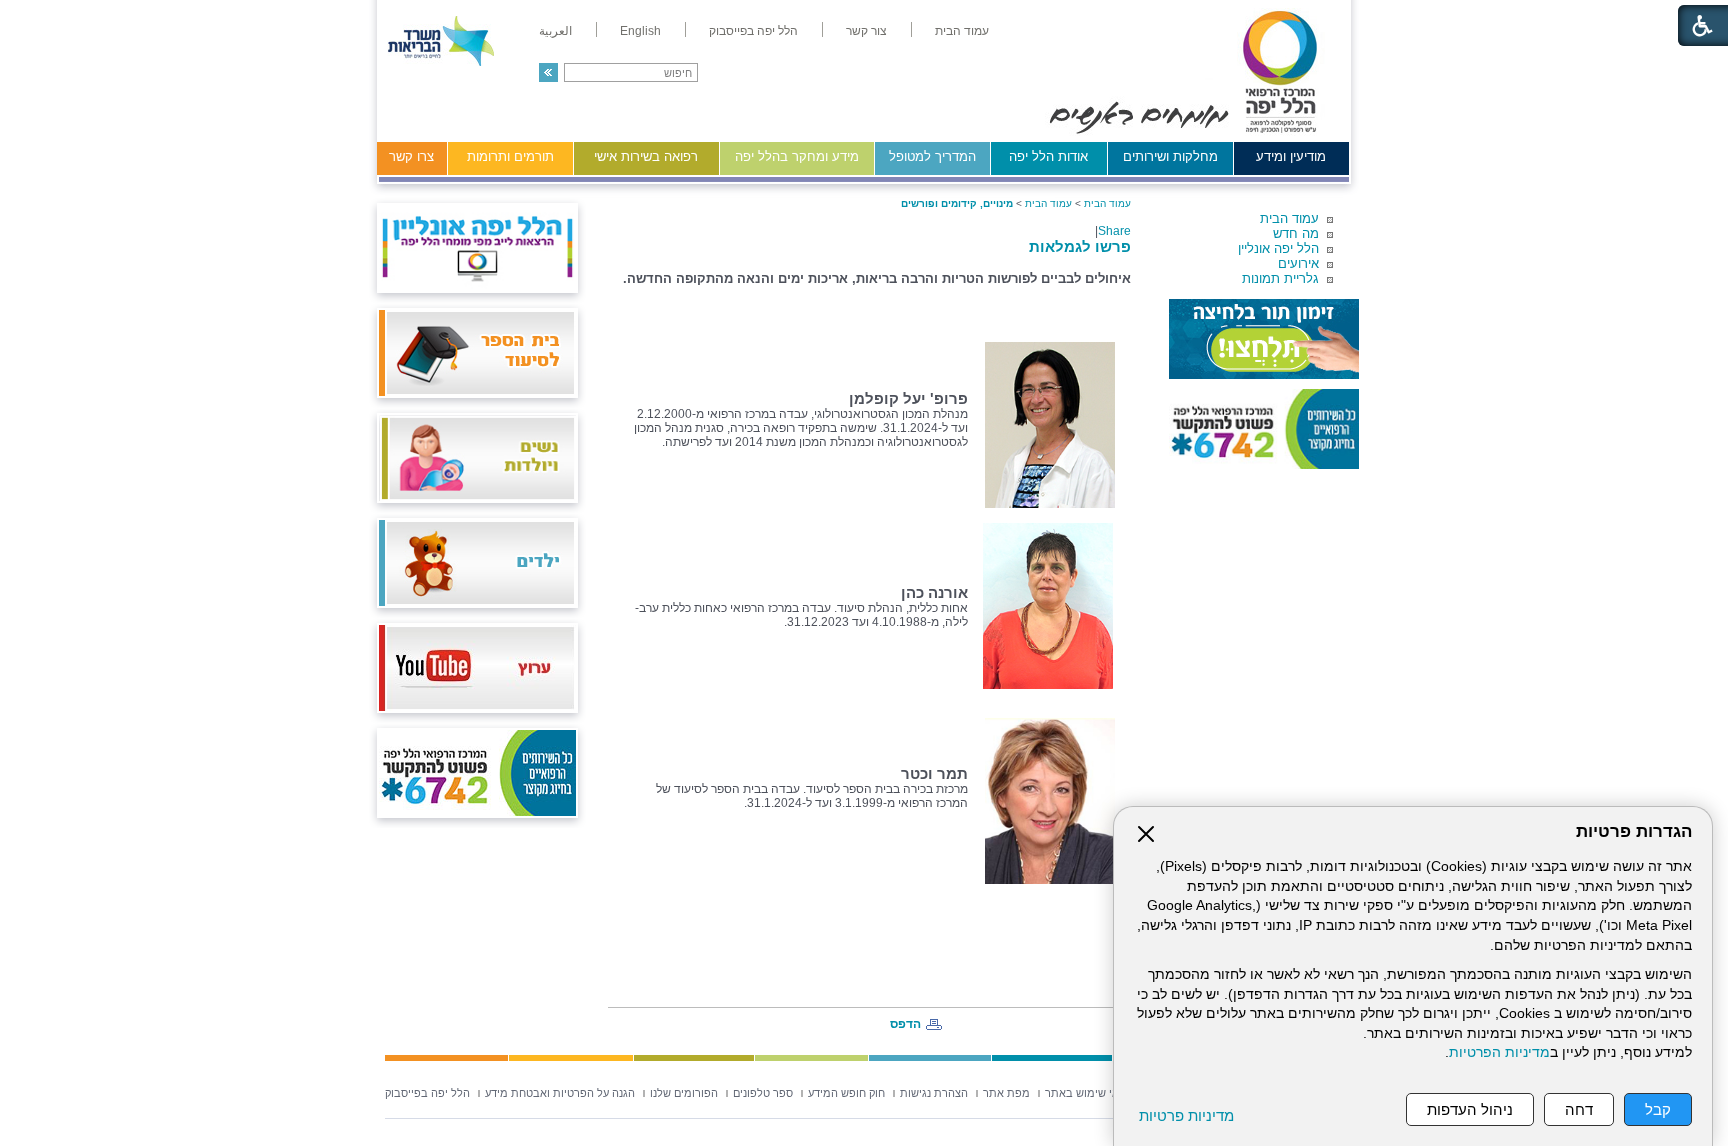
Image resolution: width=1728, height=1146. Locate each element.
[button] (548, 72)
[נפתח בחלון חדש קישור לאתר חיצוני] (1264, 339)
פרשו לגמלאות (1080, 246)
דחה (1579, 1109)
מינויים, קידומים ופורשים (957, 203)
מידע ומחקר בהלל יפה (797, 156)
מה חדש (1296, 233)
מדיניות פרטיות (1186, 1115)
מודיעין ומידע (1291, 156)
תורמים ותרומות (510, 156)
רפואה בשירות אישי (646, 156)
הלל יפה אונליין (1278, 248)
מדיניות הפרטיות (1499, 1052)
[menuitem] (962, 31)
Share (1114, 231)
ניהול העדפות (1470, 1109)
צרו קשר (411, 156)
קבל (1658, 1109)
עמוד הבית (1289, 218)
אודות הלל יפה (1048, 156)
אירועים (1298, 263)
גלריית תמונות (1280, 278)
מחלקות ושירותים (1170, 156)
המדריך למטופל (932, 156)
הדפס (905, 1024)
